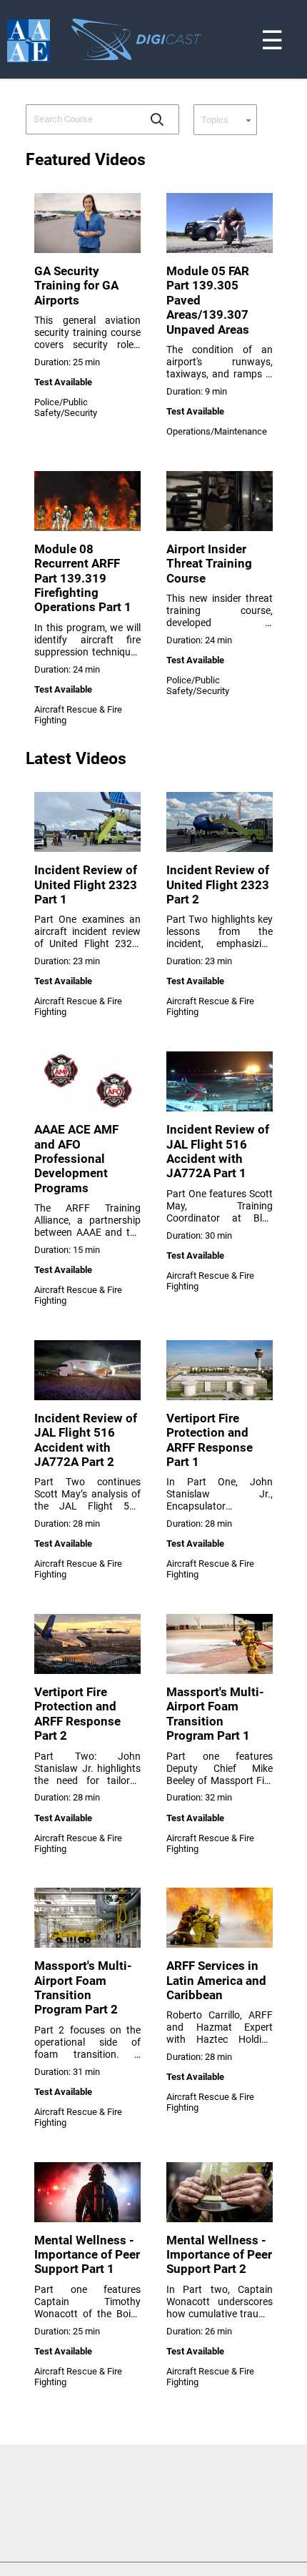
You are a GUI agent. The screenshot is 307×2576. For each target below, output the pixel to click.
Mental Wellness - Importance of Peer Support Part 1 (87, 2255)
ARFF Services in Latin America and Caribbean (216, 1980)
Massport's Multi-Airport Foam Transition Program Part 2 (83, 1987)
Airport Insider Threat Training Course (209, 564)
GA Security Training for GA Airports (76, 286)
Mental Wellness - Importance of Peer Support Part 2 (219, 2255)
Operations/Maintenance (217, 431)
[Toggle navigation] (298, 3)
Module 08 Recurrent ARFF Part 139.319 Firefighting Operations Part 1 (83, 578)
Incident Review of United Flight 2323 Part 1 (86, 885)
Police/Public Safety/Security (66, 407)
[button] (157, 119)
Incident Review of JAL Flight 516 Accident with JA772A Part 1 (218, 1151)
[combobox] (82, 119)
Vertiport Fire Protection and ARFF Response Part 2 (77, 1714)
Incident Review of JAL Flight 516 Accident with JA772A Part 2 (86, 1440)
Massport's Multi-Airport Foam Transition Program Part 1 (215, 1714)
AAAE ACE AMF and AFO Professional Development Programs (76, 1159)
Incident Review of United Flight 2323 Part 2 (218, 885)
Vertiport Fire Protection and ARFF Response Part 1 (210, 1440)
